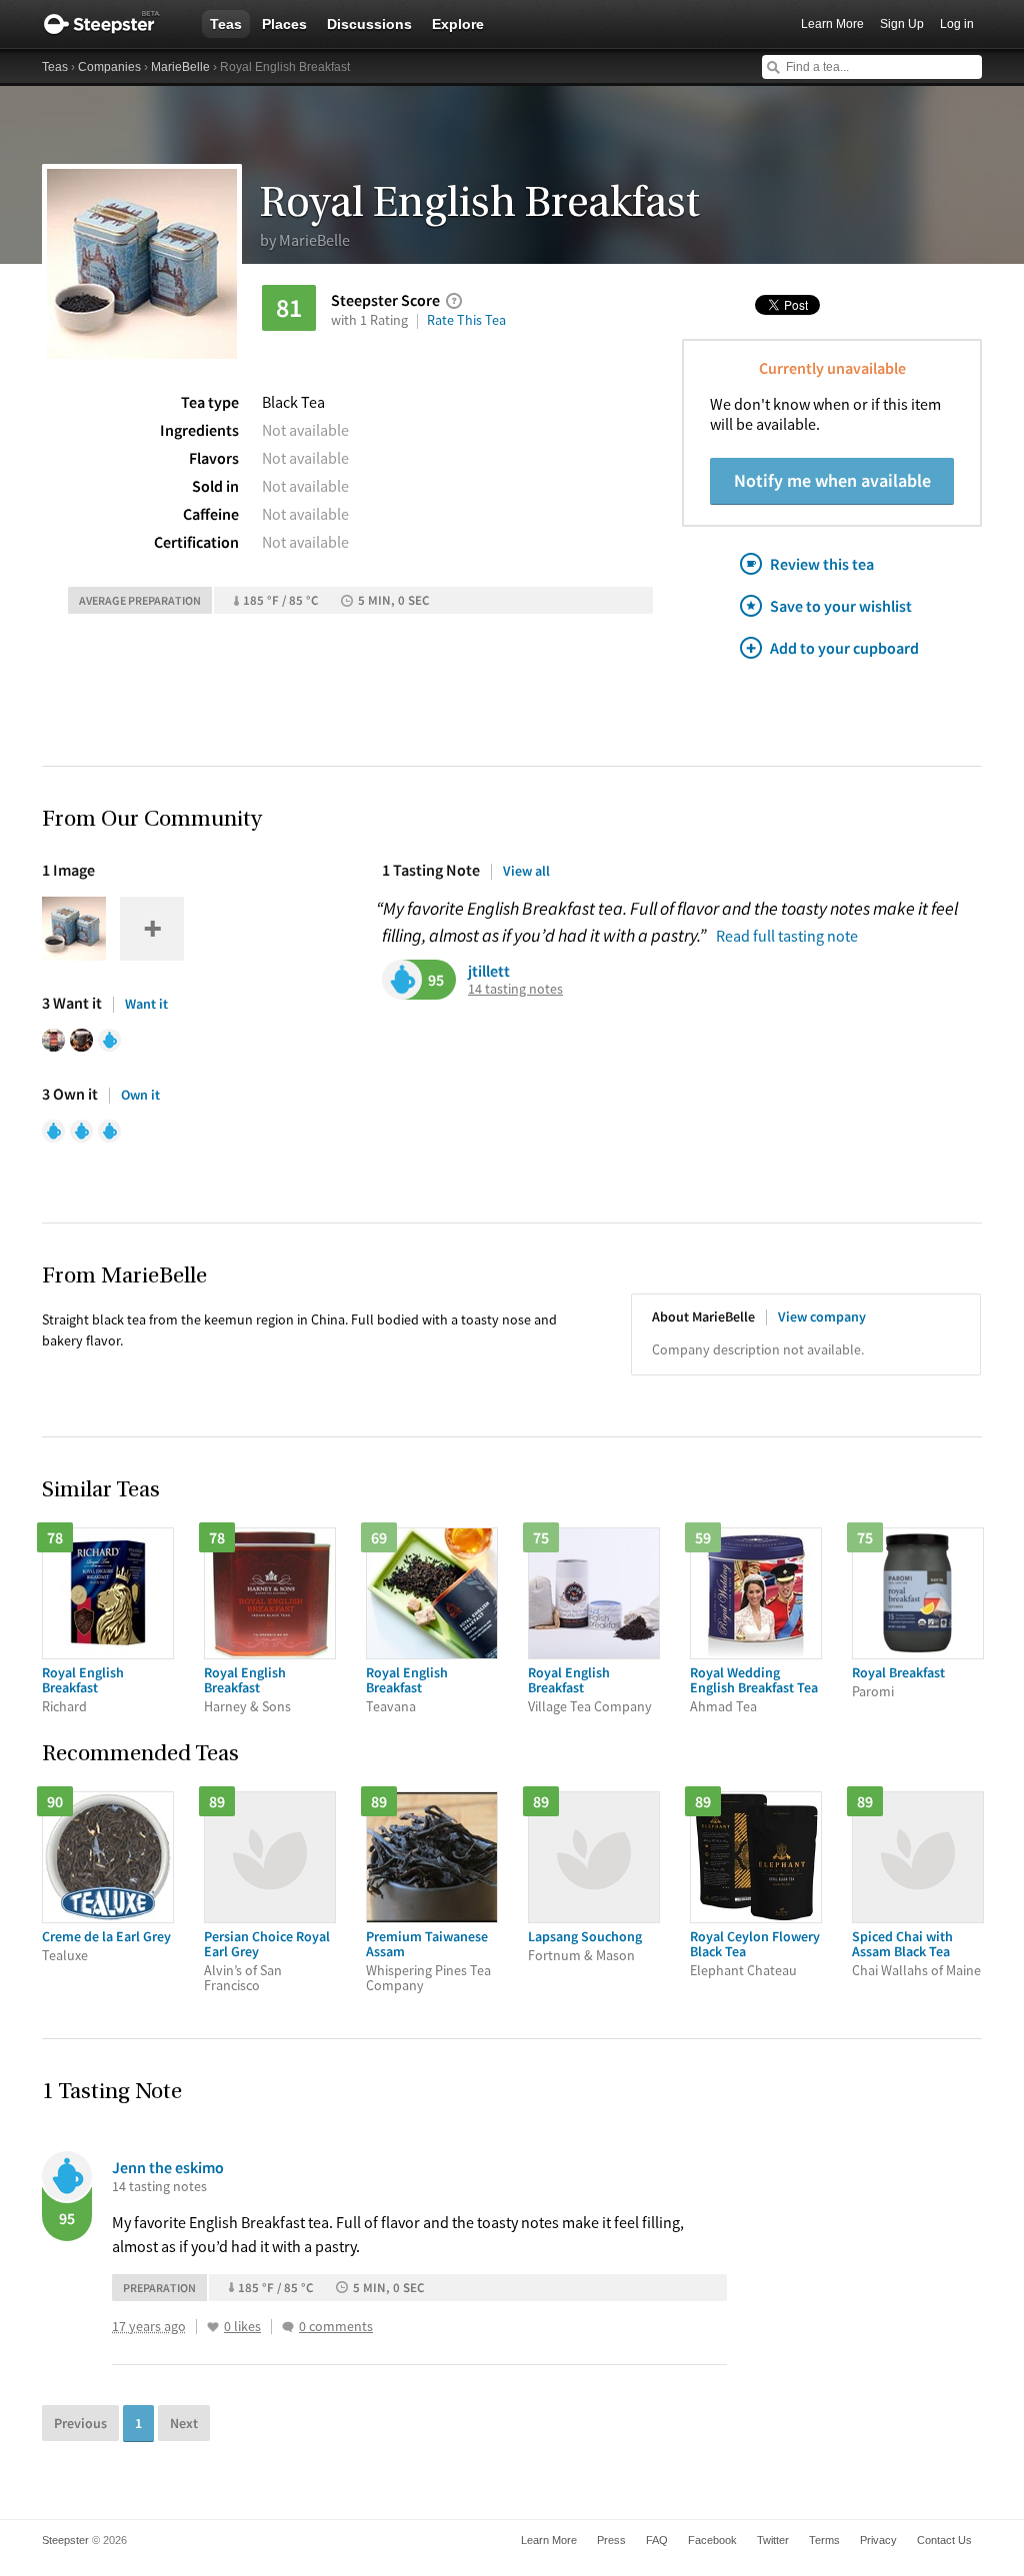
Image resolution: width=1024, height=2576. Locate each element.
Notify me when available (832, 480)
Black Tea (293, 402)
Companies (109, 67)
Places (284, 24)
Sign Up (902, 24)
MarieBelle (180, 67)
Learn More (832, 24)
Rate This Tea (466, 320)
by (305, 240)
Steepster (112, 24)
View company (822, 1316)
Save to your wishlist (841, 606)
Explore (458, 24)
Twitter (773, 2540)
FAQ (657, 2540)
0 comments (336, 2327)
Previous (80, 2423)
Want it (146, 1004)
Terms (824, 2540)
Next (184, 2423)
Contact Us (944, 2540)
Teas (226, 24)
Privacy (878, 2540)
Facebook (712, 2540)
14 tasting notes (515, 989)
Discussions (369, 24)
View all (526, 871)
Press (611, 2540)
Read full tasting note (787, 936)
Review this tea (822, 564)
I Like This (213, 2327)
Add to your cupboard (844, 648)
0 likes (242, 2327)
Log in (957, 24)
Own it (140, 1095)
